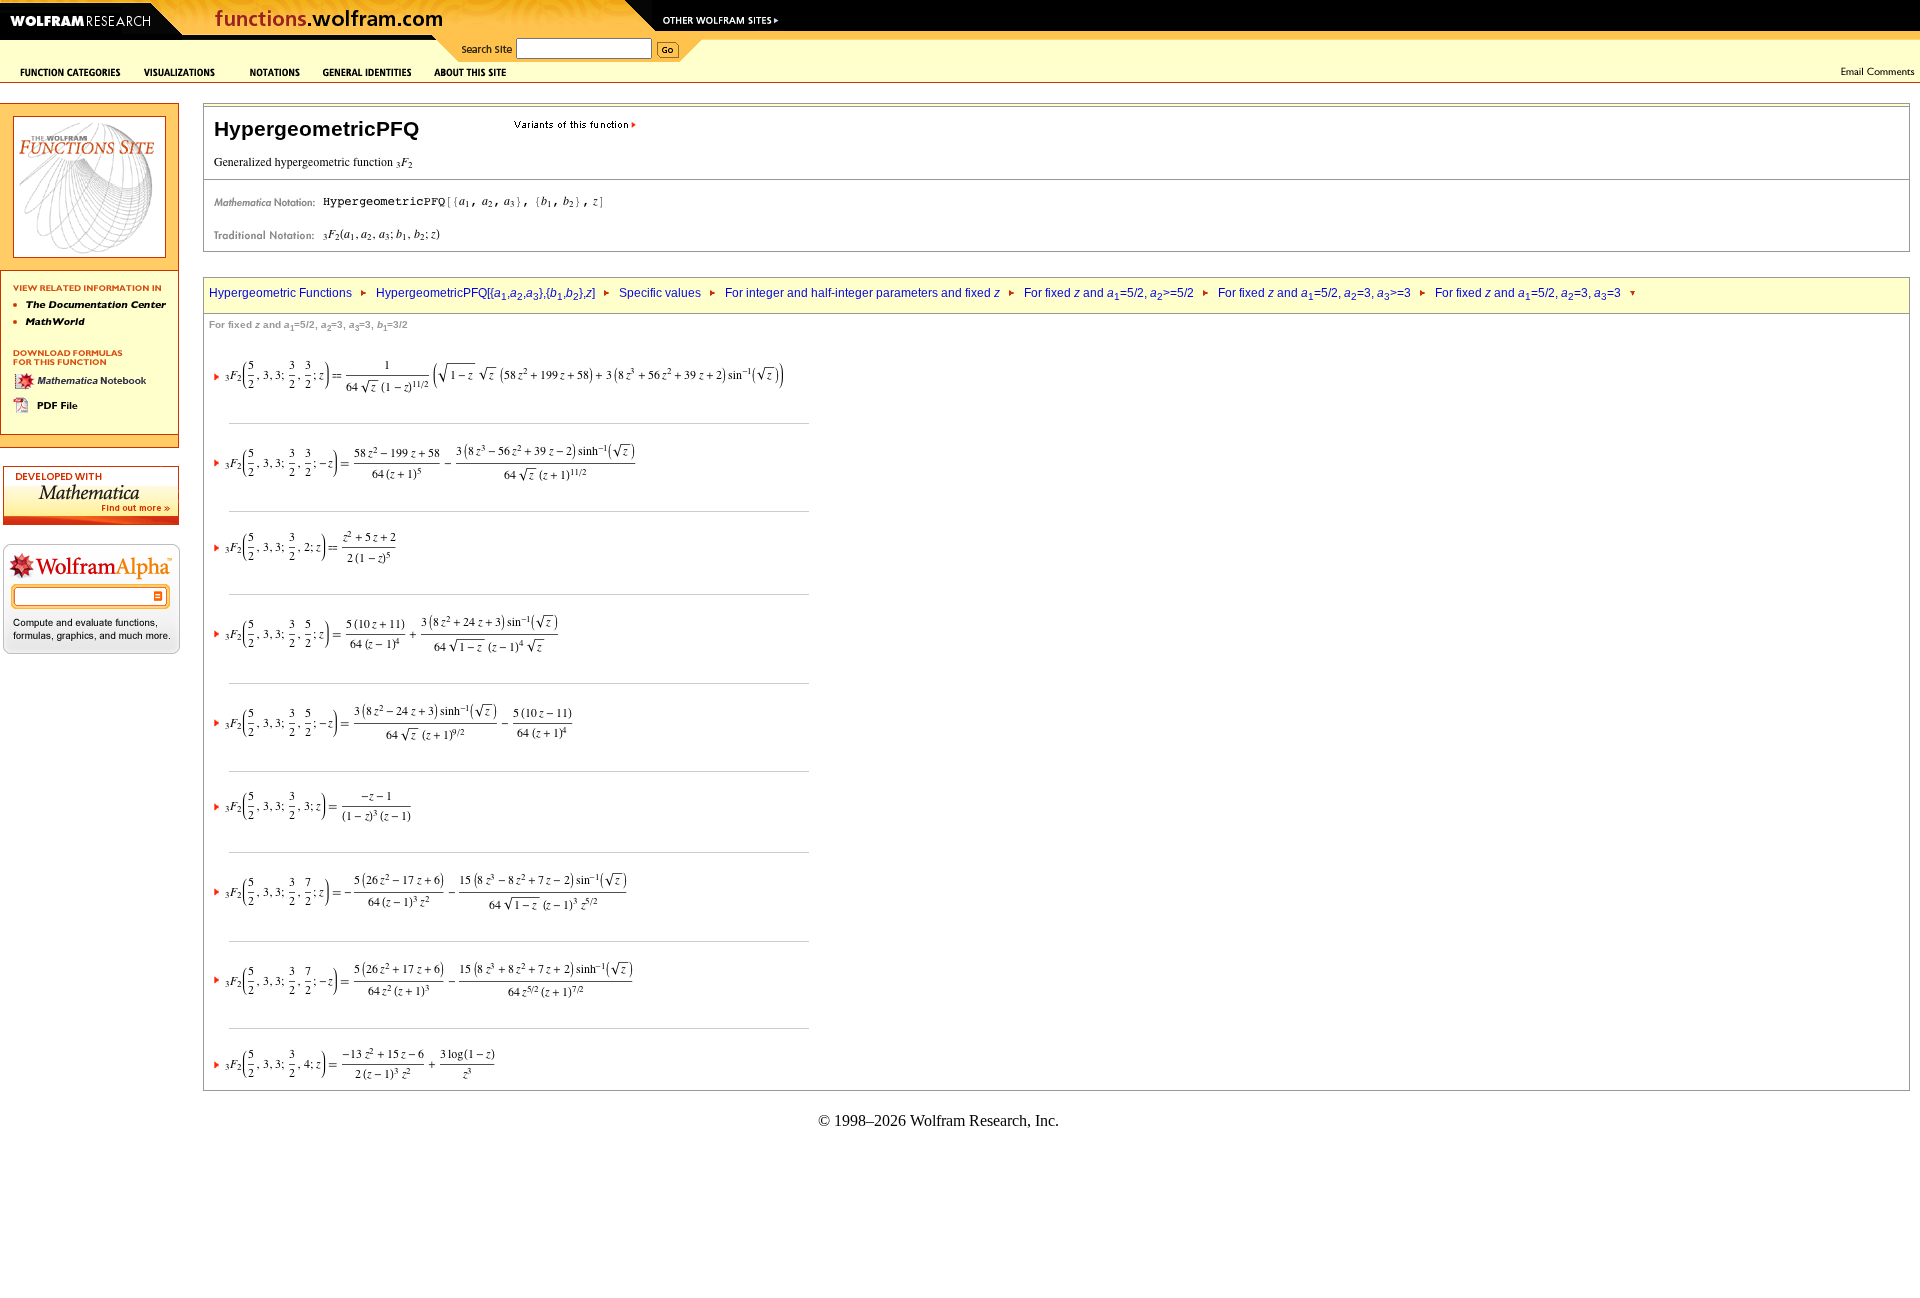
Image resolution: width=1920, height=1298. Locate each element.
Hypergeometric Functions (280, 293)
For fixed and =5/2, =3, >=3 (1314, 293)
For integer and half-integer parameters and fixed (862, 293)
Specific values (660, 293)
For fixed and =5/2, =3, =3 (1528, 293)
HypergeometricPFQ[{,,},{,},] (485, 293)
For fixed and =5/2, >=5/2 (1109, 293)
